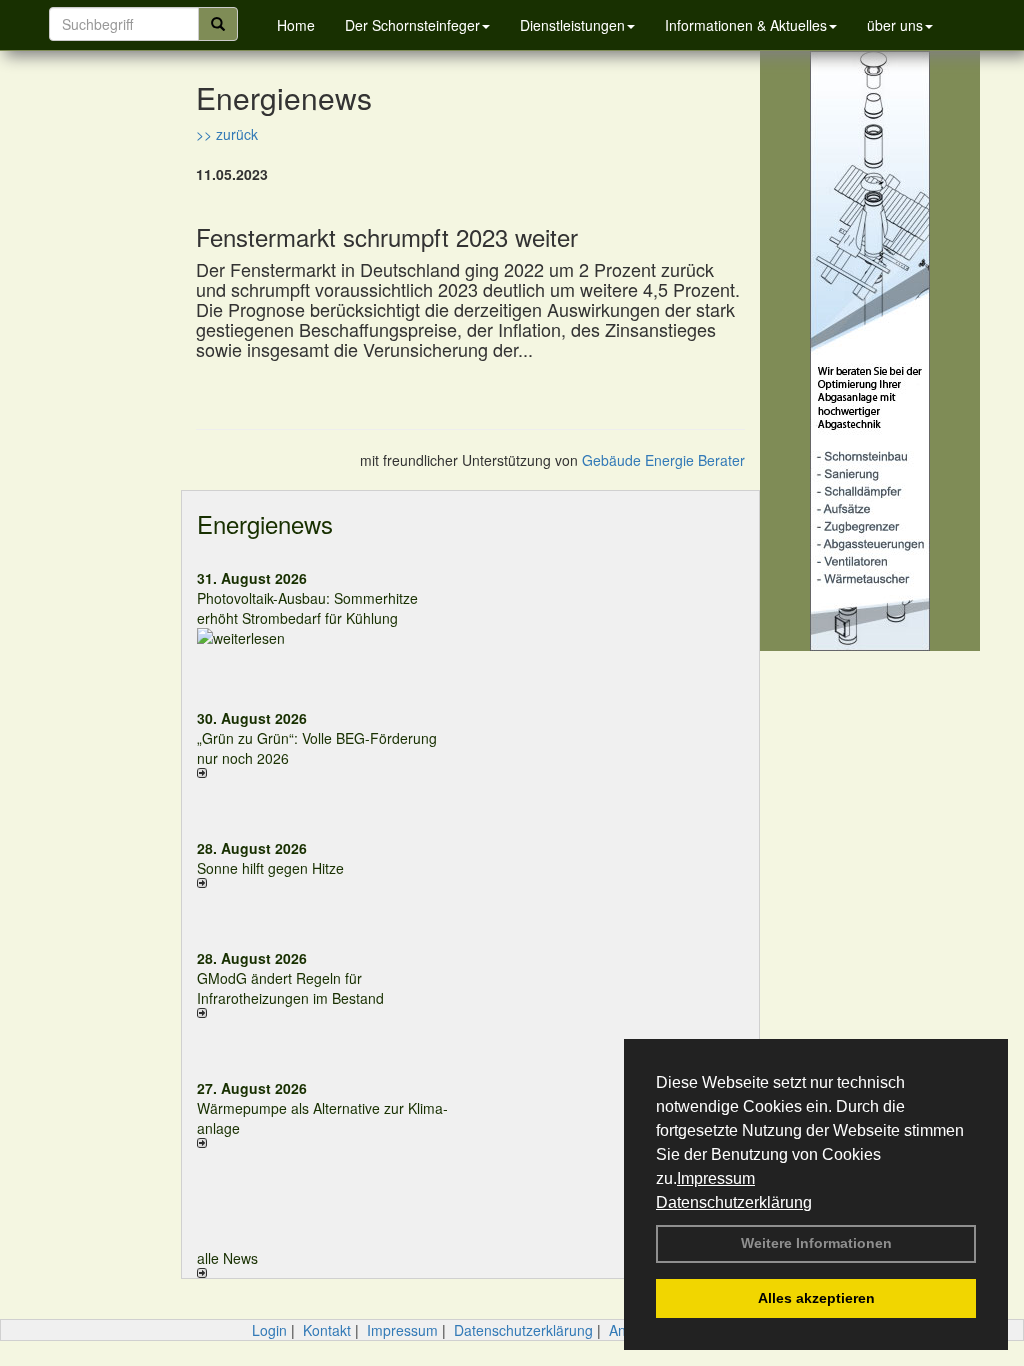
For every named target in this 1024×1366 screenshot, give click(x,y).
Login (269, 1330)
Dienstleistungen (572, 25)
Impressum (716, 1178)
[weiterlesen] (326, 638)
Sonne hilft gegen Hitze (270, 868)
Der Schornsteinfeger (412, 25)
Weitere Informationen (816, 1243)
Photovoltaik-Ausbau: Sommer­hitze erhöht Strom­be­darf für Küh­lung (307, 608)
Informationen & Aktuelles (746, 25)
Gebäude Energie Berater (663, 460)
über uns (895, 25)
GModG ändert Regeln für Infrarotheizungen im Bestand (290, 988)
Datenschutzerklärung (734, 1202)
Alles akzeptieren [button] (816, 1298)
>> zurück (227, 134)
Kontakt (327, 1330)
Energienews (265, 523)
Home (296, 25)
